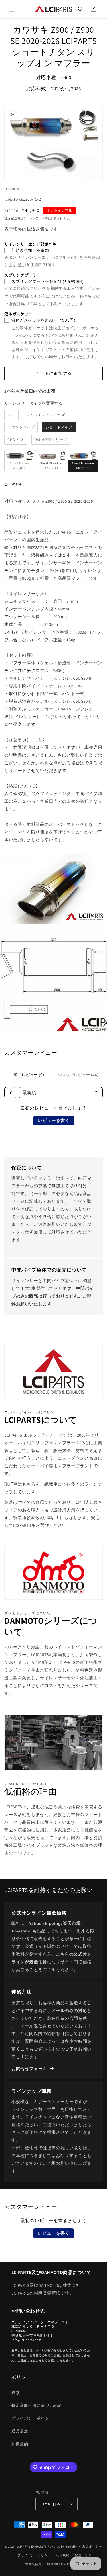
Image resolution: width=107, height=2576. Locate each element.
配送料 (16, 218)
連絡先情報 (34, 2564)
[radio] (11, 415)
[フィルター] (10, 1093)
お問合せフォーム (29, 2069)
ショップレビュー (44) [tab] (78, 1075)
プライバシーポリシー (32, 2418)
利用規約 (20, 2444)
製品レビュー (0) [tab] (29, 1075)
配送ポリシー (85, 2555)
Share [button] (16, 484)
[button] (11, 9)
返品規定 (20, 2431)
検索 (16, 2393)
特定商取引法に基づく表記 (36, 2405)
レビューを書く (54, 1121)
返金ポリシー (92, 2546)
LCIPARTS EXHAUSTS (32, 2546)
